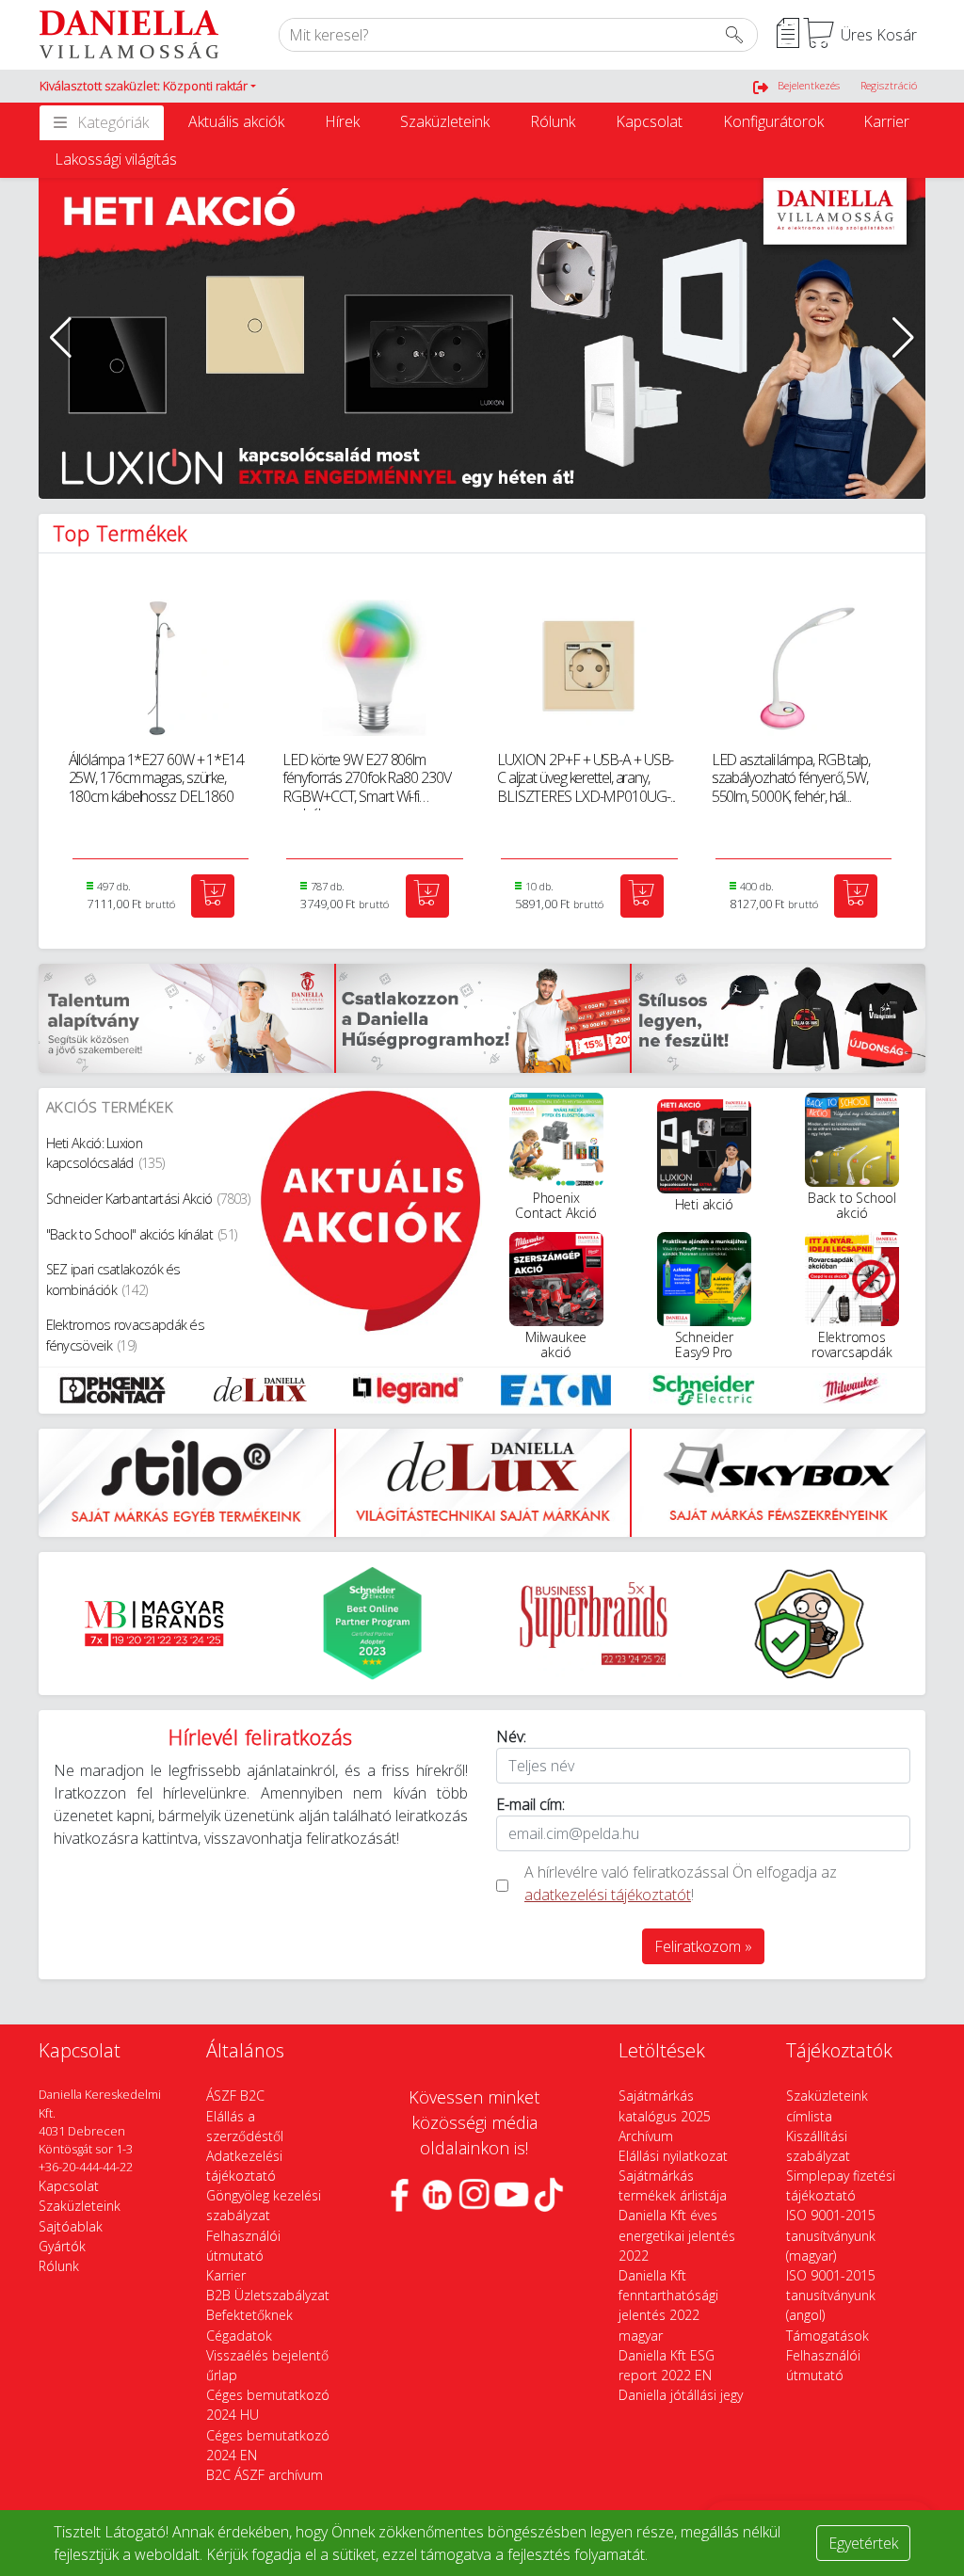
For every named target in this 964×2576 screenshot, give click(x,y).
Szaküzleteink (445, 121)
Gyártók (62, 2246)
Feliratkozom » (703, 1946)
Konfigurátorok (773, 121)
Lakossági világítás (116, 159)
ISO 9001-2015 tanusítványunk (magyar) (831, 2235)
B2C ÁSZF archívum (265, 2475)
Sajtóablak (71, 2226)
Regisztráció (889, 85)
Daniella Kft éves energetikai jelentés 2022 (677, 2235)
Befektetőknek (249, 2315)
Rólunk (553, 121)
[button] (148, 87)
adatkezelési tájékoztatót (608, 1895)
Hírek (342, 121)
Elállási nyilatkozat (673, 2156)
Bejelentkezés (809, 85)
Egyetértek (863, 2543)
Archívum (646, 2136)
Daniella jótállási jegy (681, 2395)
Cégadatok (239, 2336)
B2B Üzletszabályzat (268, 2295)
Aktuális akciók (236, 121)
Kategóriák (113, 122)
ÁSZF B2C (235, 2096)
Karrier (886, 121)
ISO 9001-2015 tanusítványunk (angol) (831, 2295)
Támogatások (827, 2336)
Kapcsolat (649, 121)
